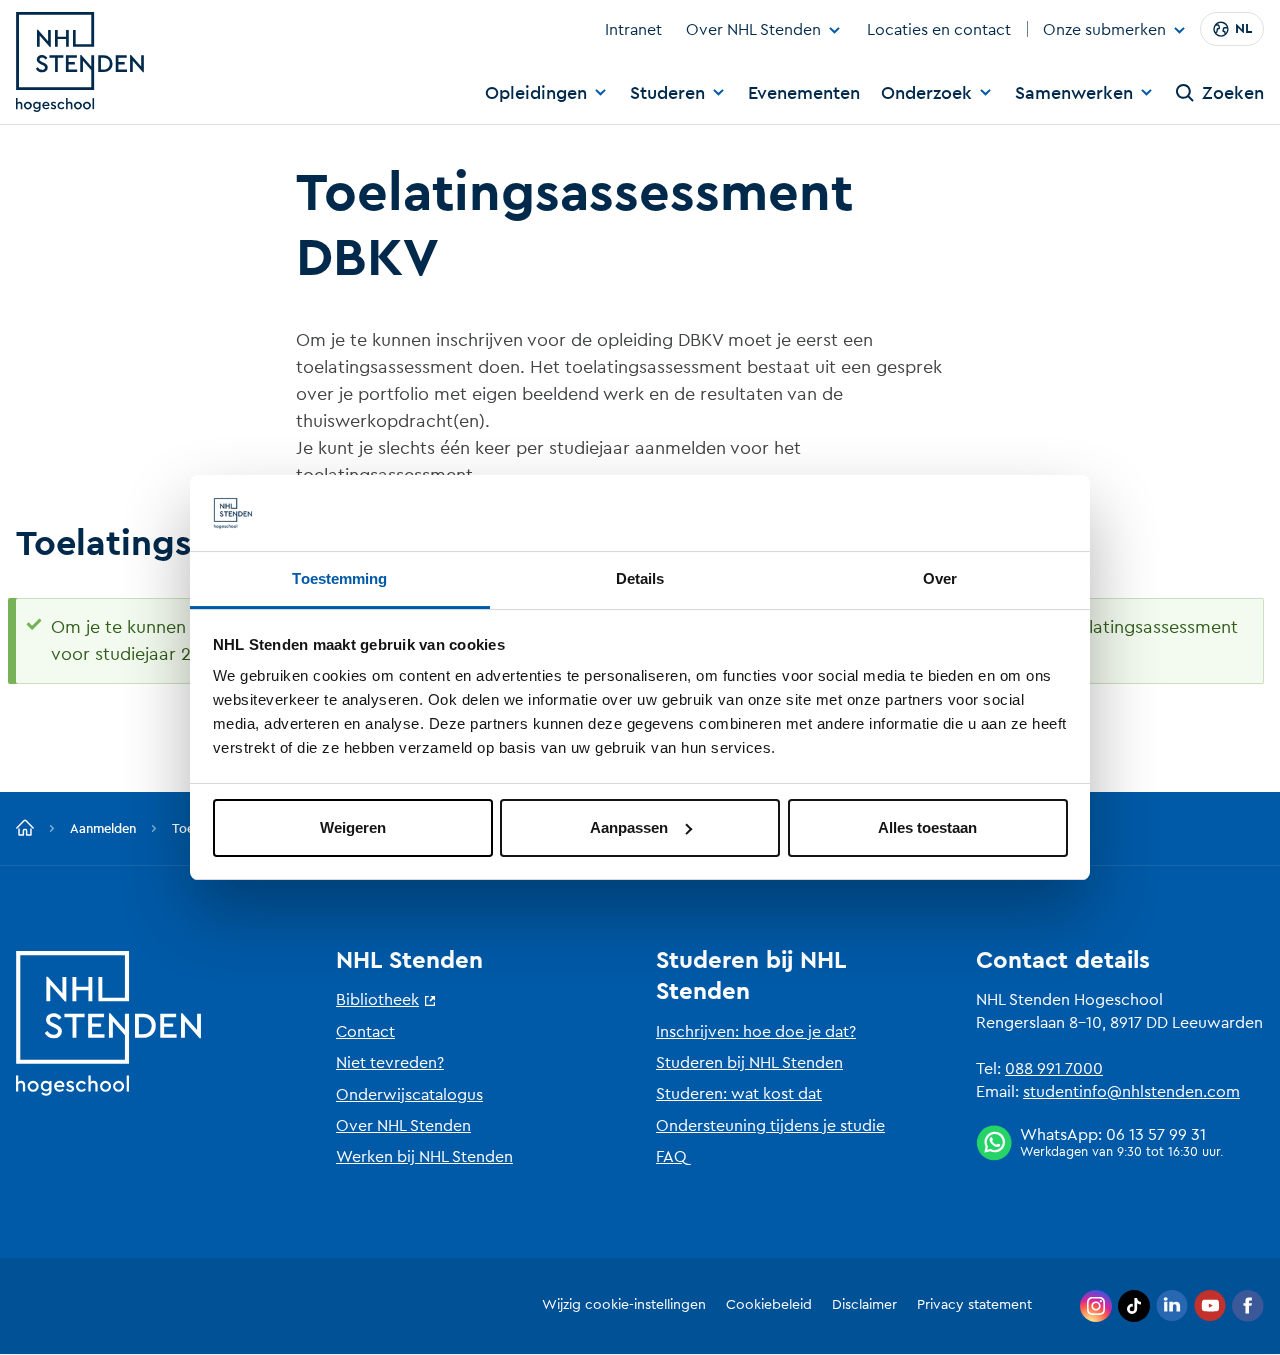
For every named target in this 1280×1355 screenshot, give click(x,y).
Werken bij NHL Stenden (424, 1157)
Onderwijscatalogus (409, 1095)
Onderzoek (926, 93)
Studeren (667, 93)
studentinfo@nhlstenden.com (1131, 1092)
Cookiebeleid (769, 1305)
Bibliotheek (377, 1000)
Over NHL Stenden (753, 30)
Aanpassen (629, 827)
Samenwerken (1074, 93)
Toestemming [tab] (339, 578)
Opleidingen (536, 93)
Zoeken (1233, 93)
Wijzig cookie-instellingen (624, 1305)
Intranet (633, 30)
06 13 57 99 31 (1156, 1135)
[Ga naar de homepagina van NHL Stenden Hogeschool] (80, 62)
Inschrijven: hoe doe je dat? (756, 1032)
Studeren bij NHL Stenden (749, 1063)
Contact (365, 1032)
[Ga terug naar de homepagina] (25, 829)
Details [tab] (640, 578)
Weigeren (353, 827)
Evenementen (804, 93)
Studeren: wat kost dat (739, 1094)
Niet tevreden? (390, 1063)
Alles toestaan (927, 827)
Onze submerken (1104, 31)
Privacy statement (974, 1305)
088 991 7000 (1054, 1069)
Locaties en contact (939, 30)
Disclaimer (864, 1305)
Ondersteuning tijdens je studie (770, 1126)
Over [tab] (940, 578)
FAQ (671, 1157)
